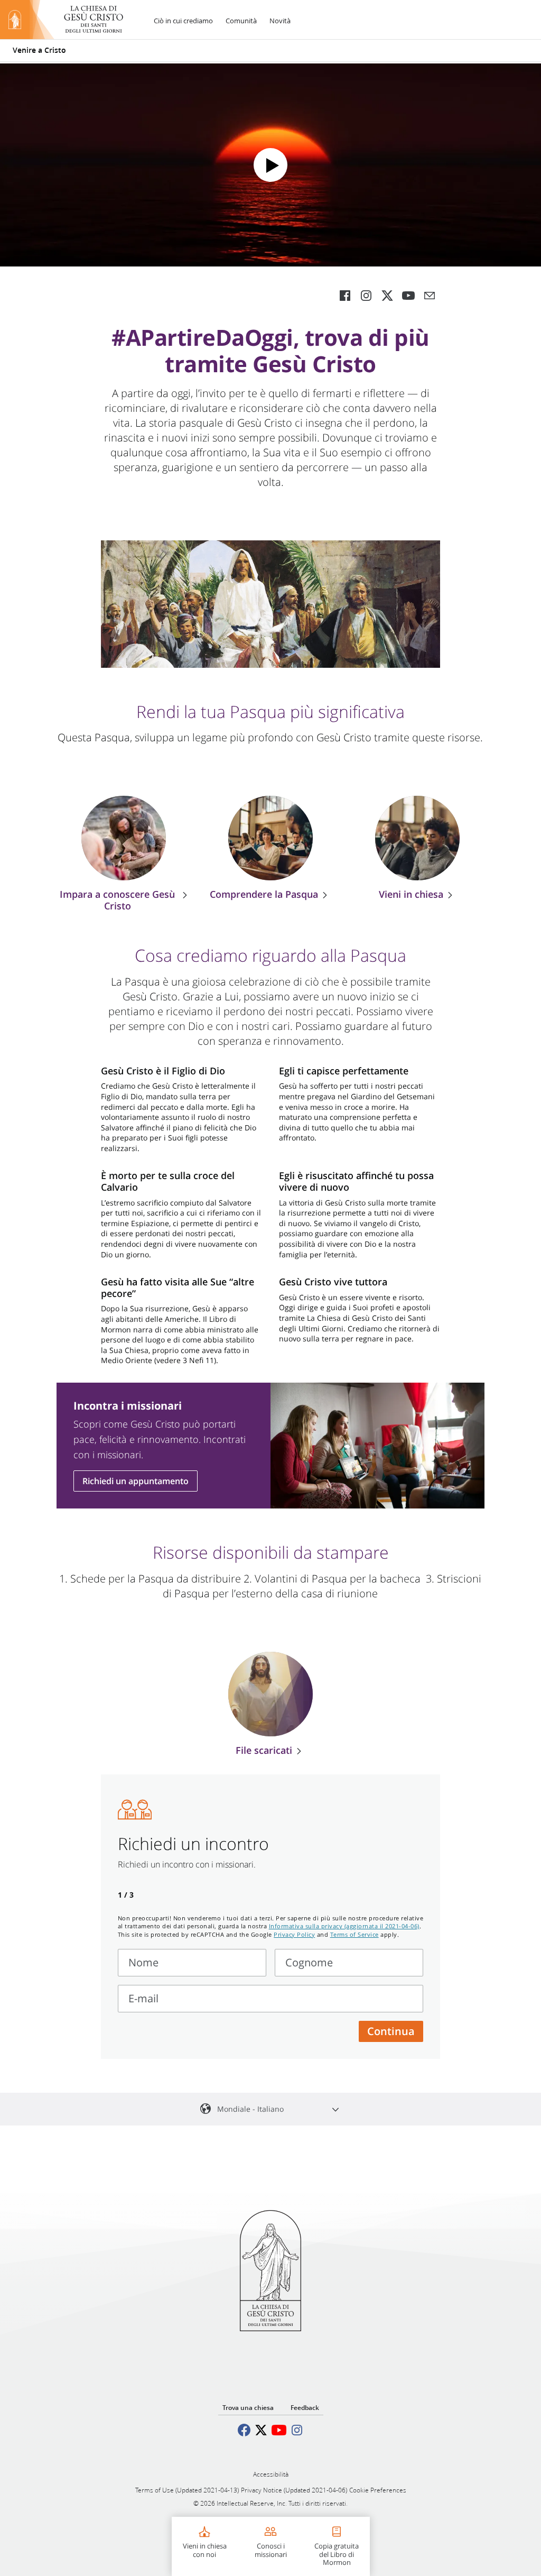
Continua (391, 2031)
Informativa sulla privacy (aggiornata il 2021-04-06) (344, 1926)
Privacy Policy (294, 1934)
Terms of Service (355, 1934)
